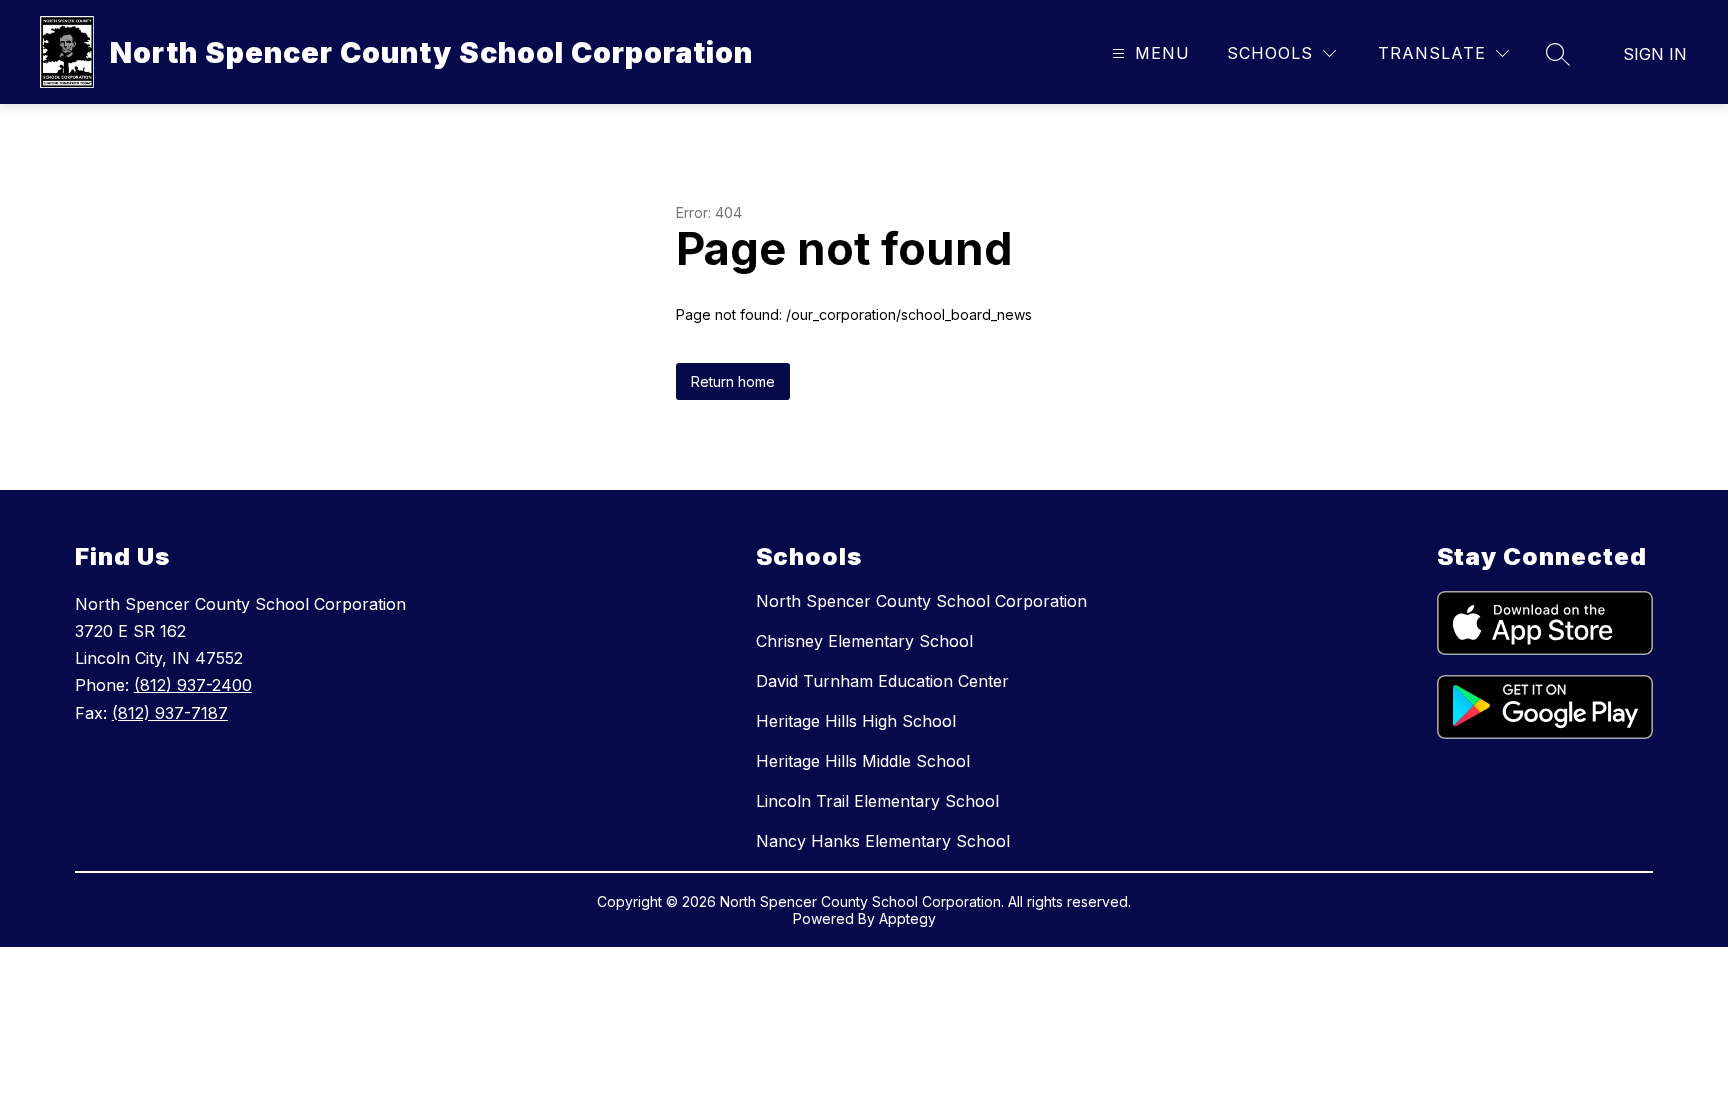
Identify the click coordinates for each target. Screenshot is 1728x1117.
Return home (733, 381)
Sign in (1655, 54)
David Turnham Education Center (882, 681)
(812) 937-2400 (193, 685)
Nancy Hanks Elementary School (883, 841)
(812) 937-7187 (170, 713)
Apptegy (907, 918)
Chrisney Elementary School (864, 641)
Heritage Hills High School (856, 721)
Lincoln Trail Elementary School (877, 801)
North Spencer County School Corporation (921, 601)
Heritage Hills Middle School (863, 761)
